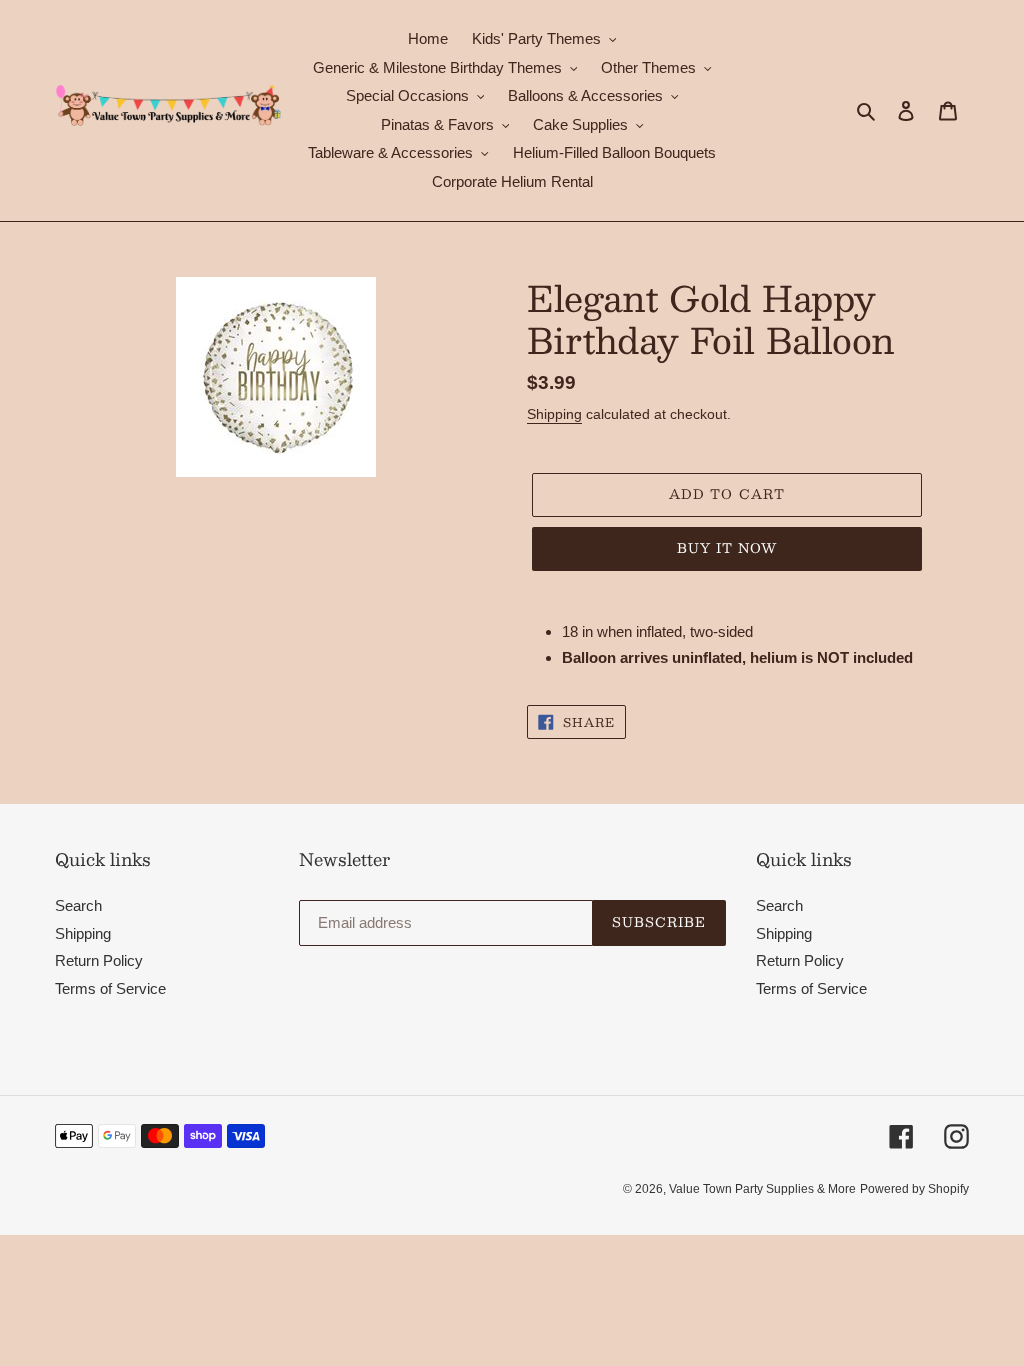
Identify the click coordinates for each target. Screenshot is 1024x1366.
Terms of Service (110, 988)
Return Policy (99, 960)
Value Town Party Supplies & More (762, 1189)
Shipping (554, 414)
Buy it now (727, 548)
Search (78, 905)
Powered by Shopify (914, 1189)
